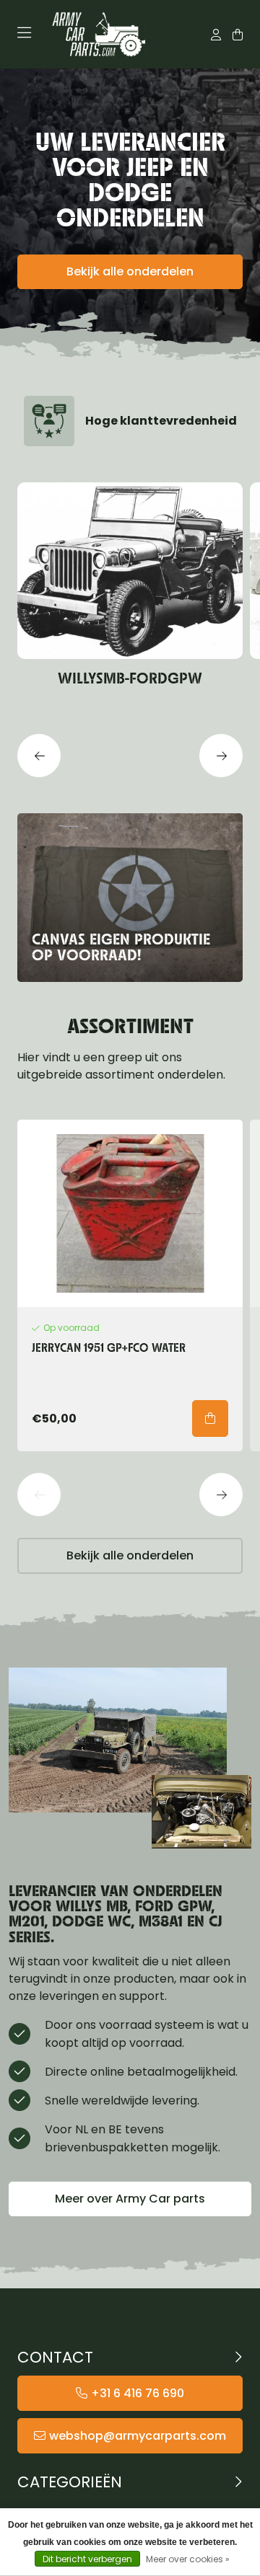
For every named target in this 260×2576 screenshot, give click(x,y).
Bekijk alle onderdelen (130, 271)
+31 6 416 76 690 (138, 2393)
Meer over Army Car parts (130, 2199)
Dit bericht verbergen (87, 2559)
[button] (39, 756)
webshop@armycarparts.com (138, 2436)
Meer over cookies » (188, 2559)
